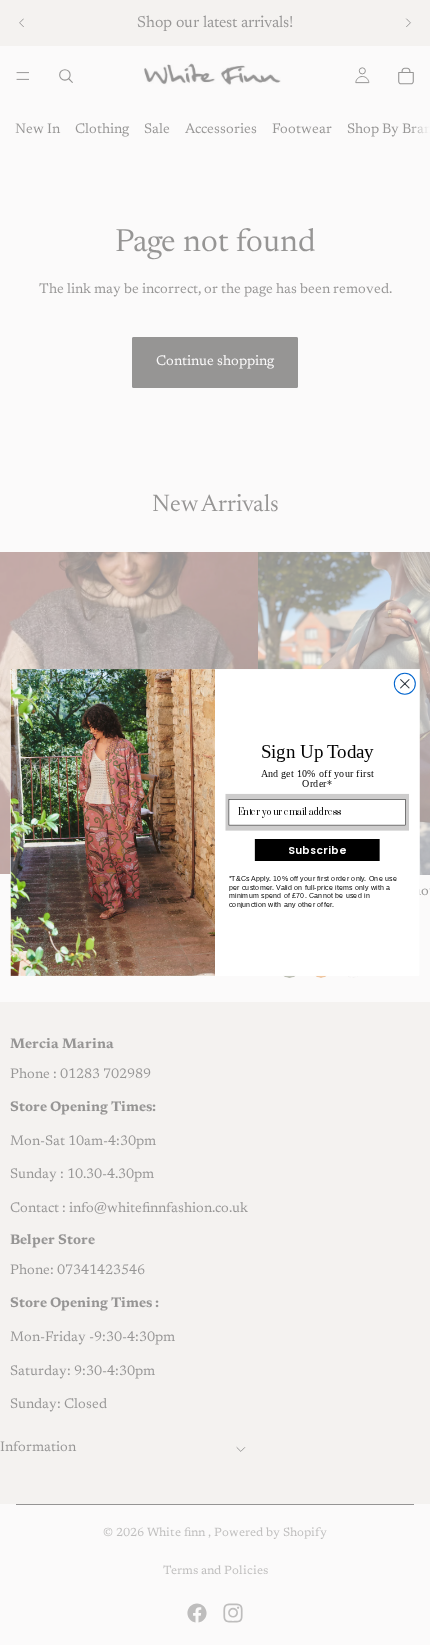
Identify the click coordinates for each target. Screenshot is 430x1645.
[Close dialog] (404, 683)
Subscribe (317, 849)
